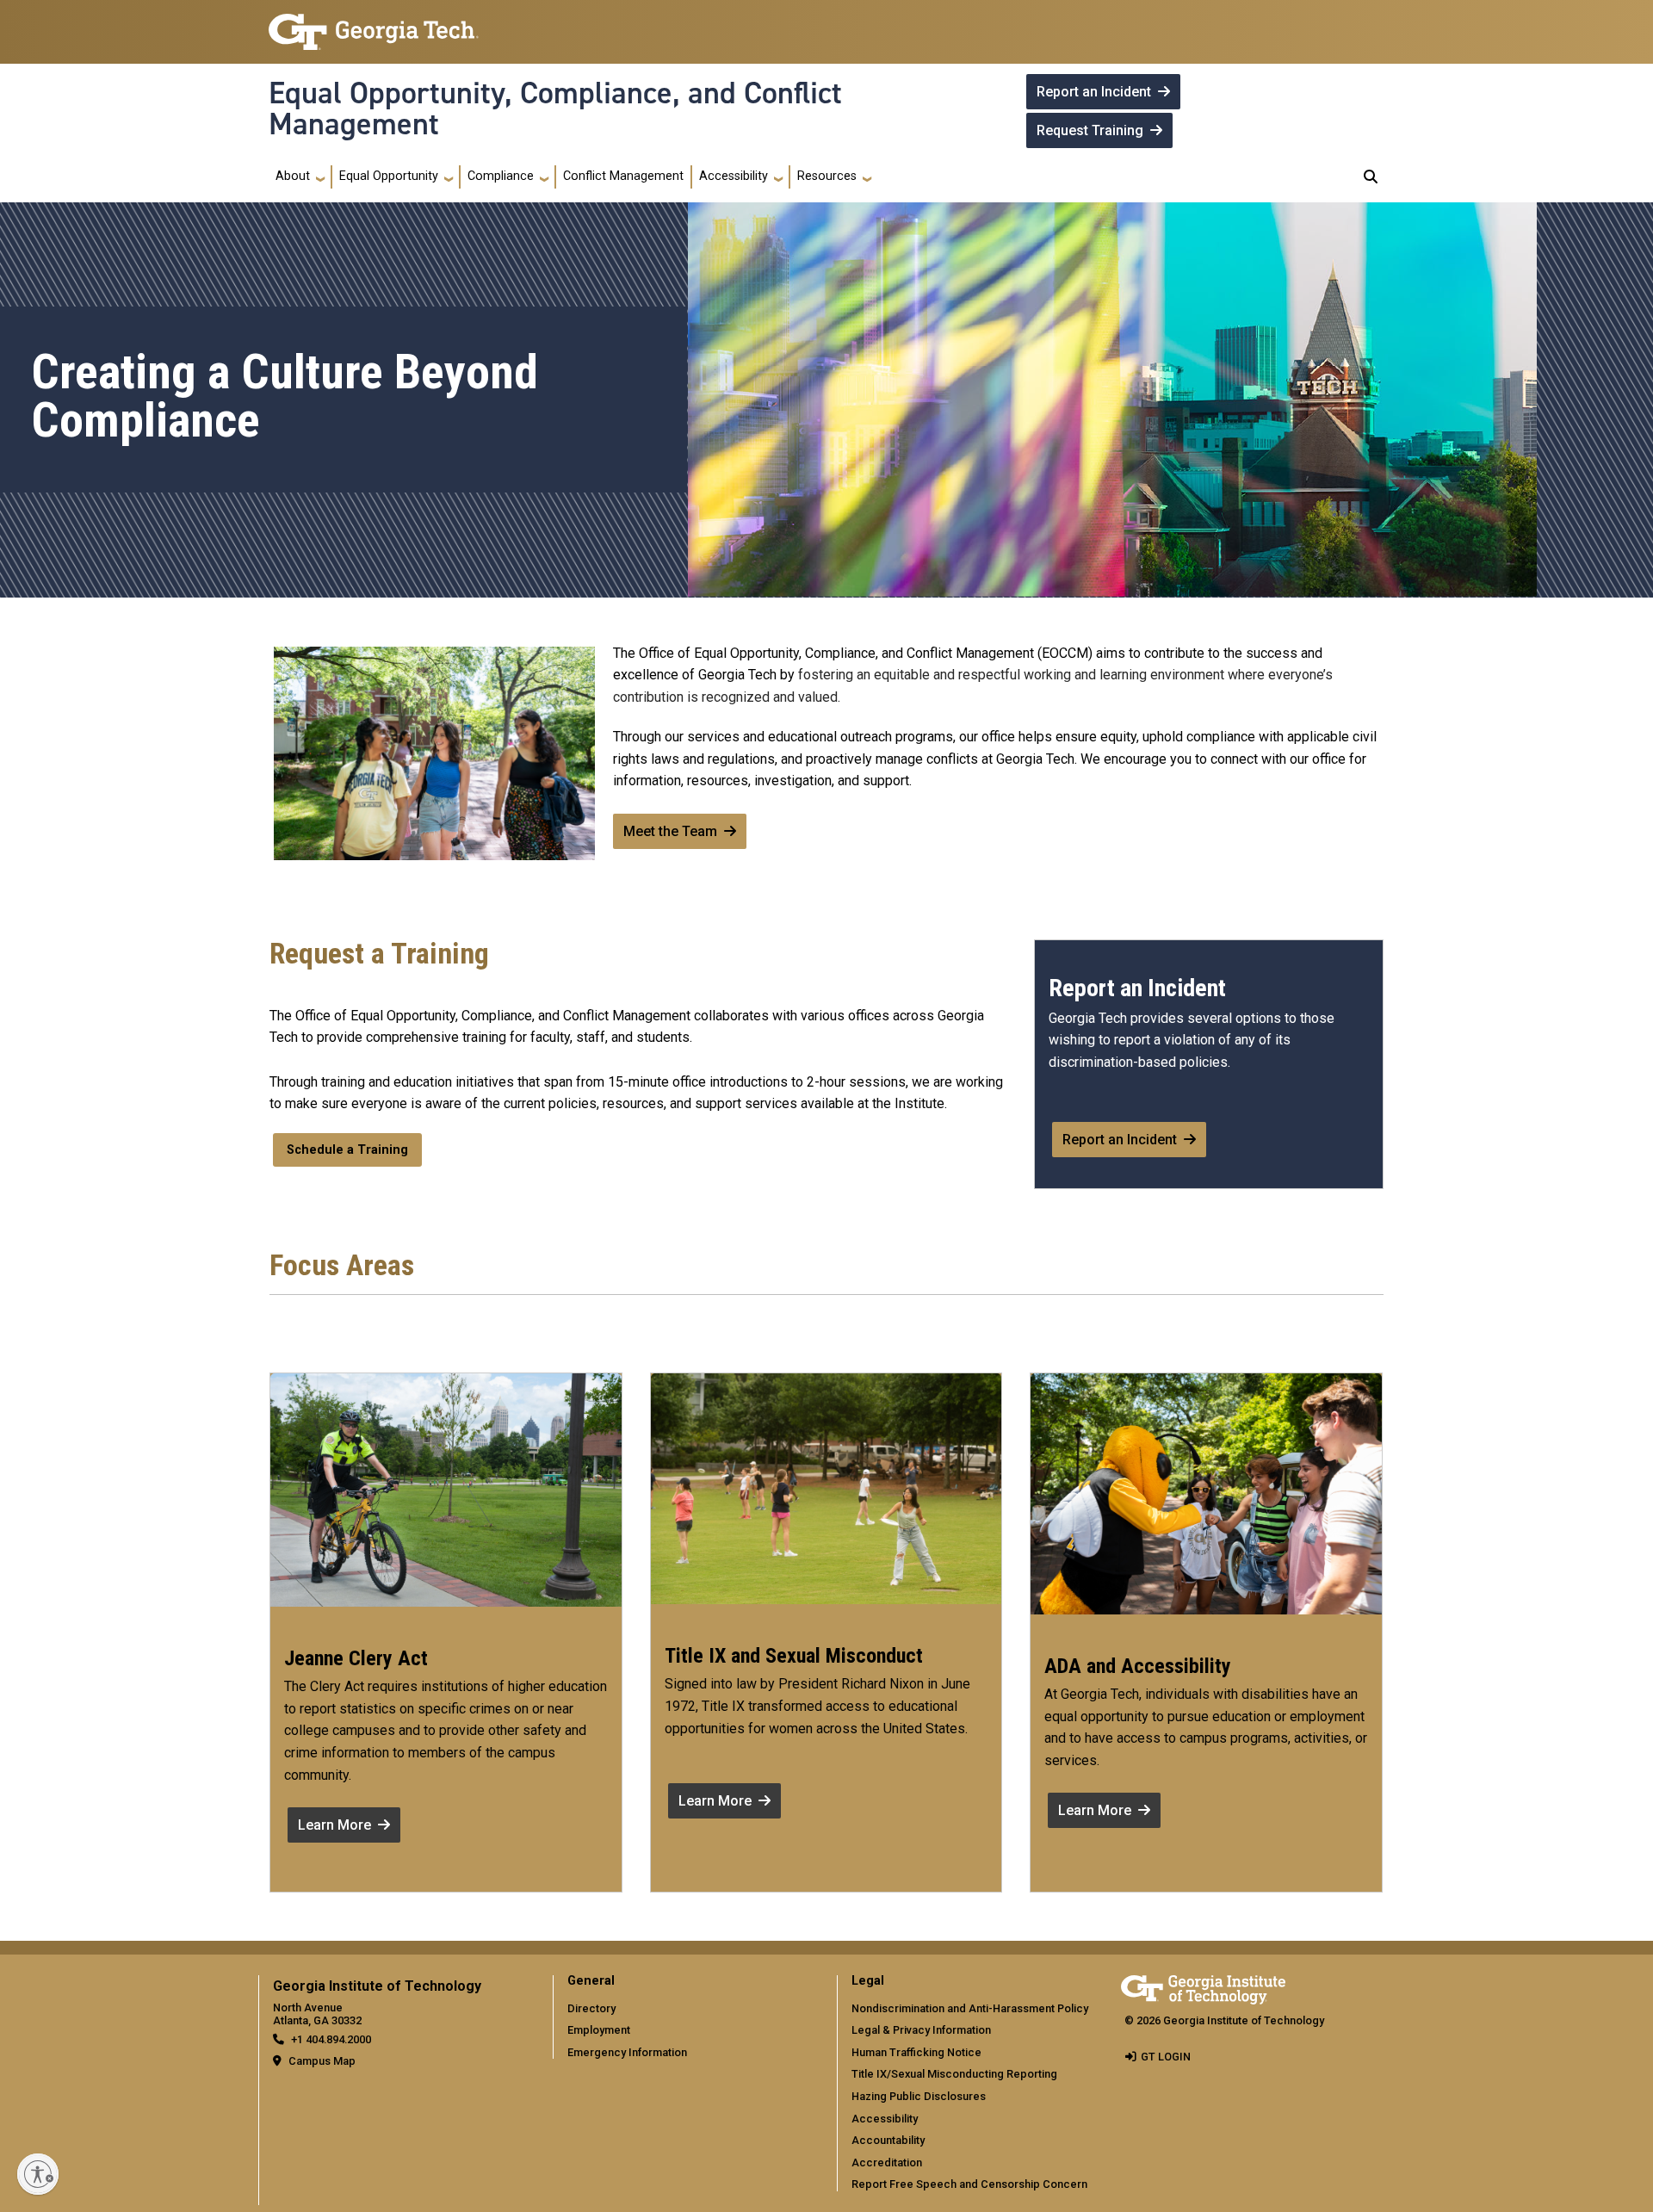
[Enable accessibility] (38, 2174)
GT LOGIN (1166, 2057)
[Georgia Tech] (1203, 1987)
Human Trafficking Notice (916, 2052)
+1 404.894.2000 (331, 2039)
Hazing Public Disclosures (919, 2096)
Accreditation (887, 2162)
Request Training (1090, 130)
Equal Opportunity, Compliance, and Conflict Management (555, 109)
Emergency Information (627, 2052)
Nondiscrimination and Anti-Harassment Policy (970, 2008)
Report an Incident (1094, 92)
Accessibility (885, 2119)
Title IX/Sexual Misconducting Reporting (954, 2074)
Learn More (334, 1825)
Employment (599, 2030)
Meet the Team (670, 831)
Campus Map (322, 2061)
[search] (1371, 177)
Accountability (888, 2140)
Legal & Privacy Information (921, 2030)
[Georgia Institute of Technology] (374, 25)
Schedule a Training (347, 1150)
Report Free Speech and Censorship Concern (969, 2184)
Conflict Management (623, 176)
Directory (591, 2008)
